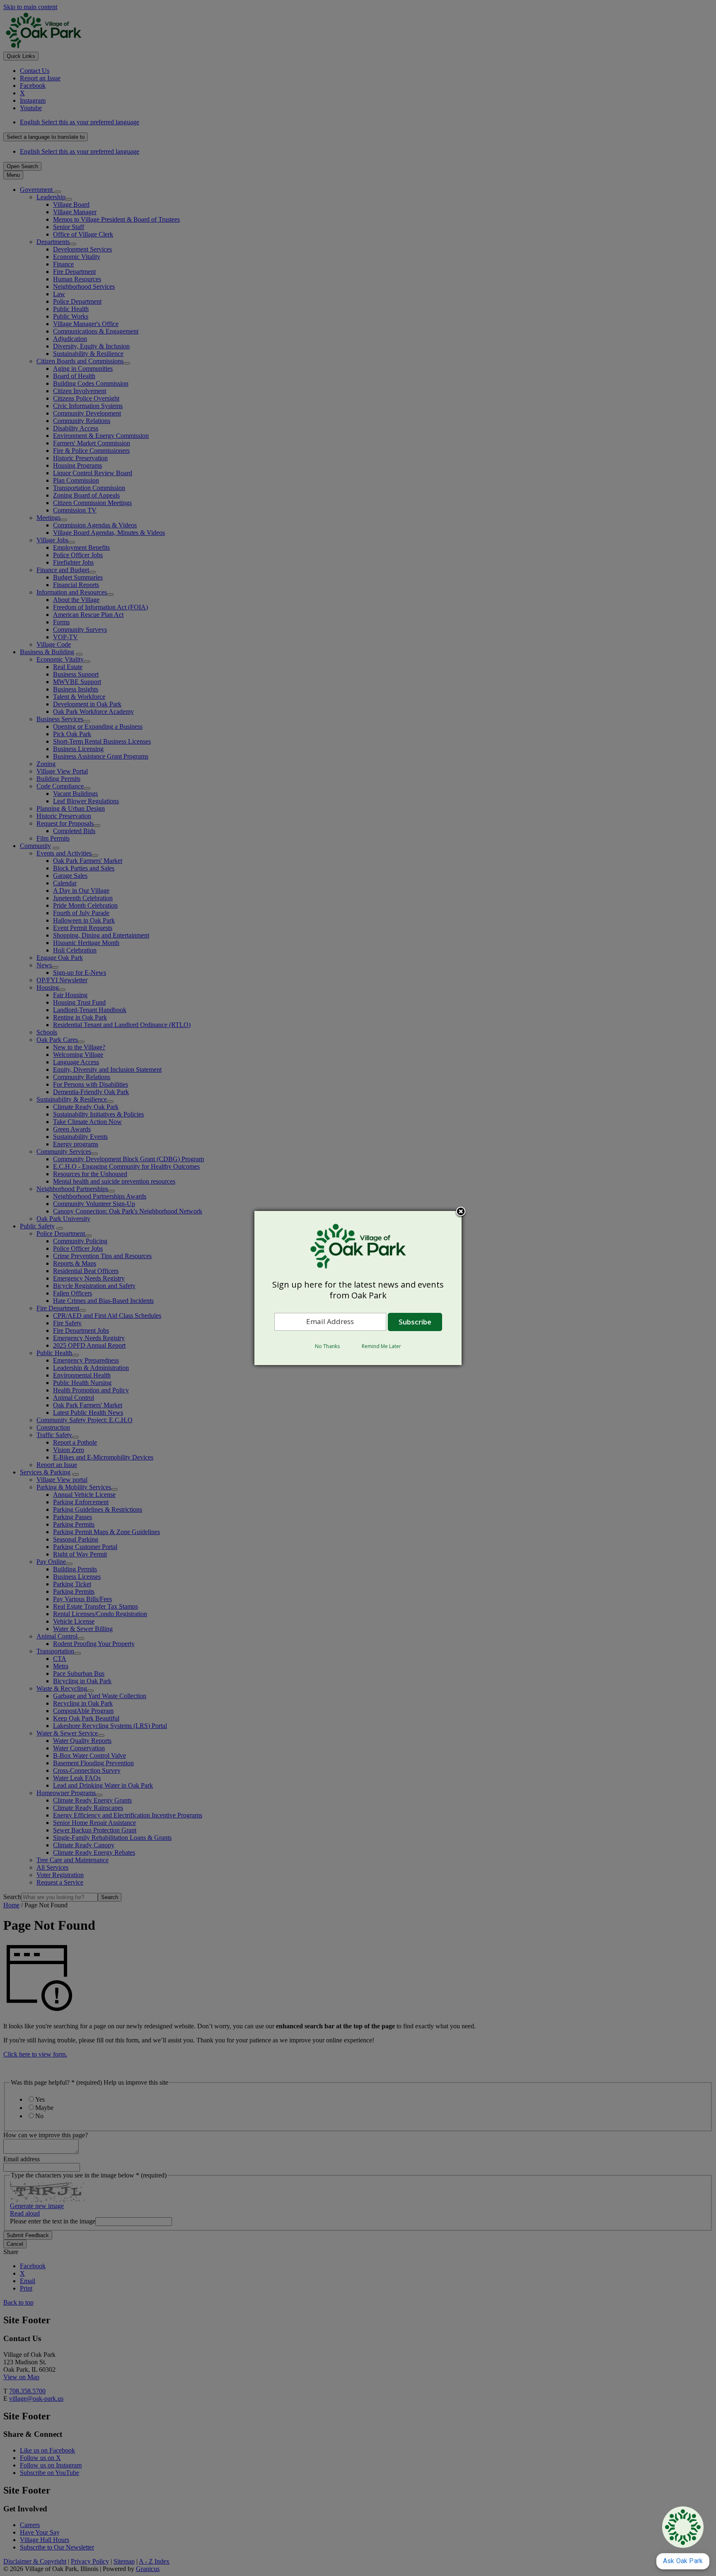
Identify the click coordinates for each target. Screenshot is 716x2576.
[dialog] (358, 1288)
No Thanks (327, 1346)
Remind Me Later (381, 1346)
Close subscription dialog (461, 1212)
